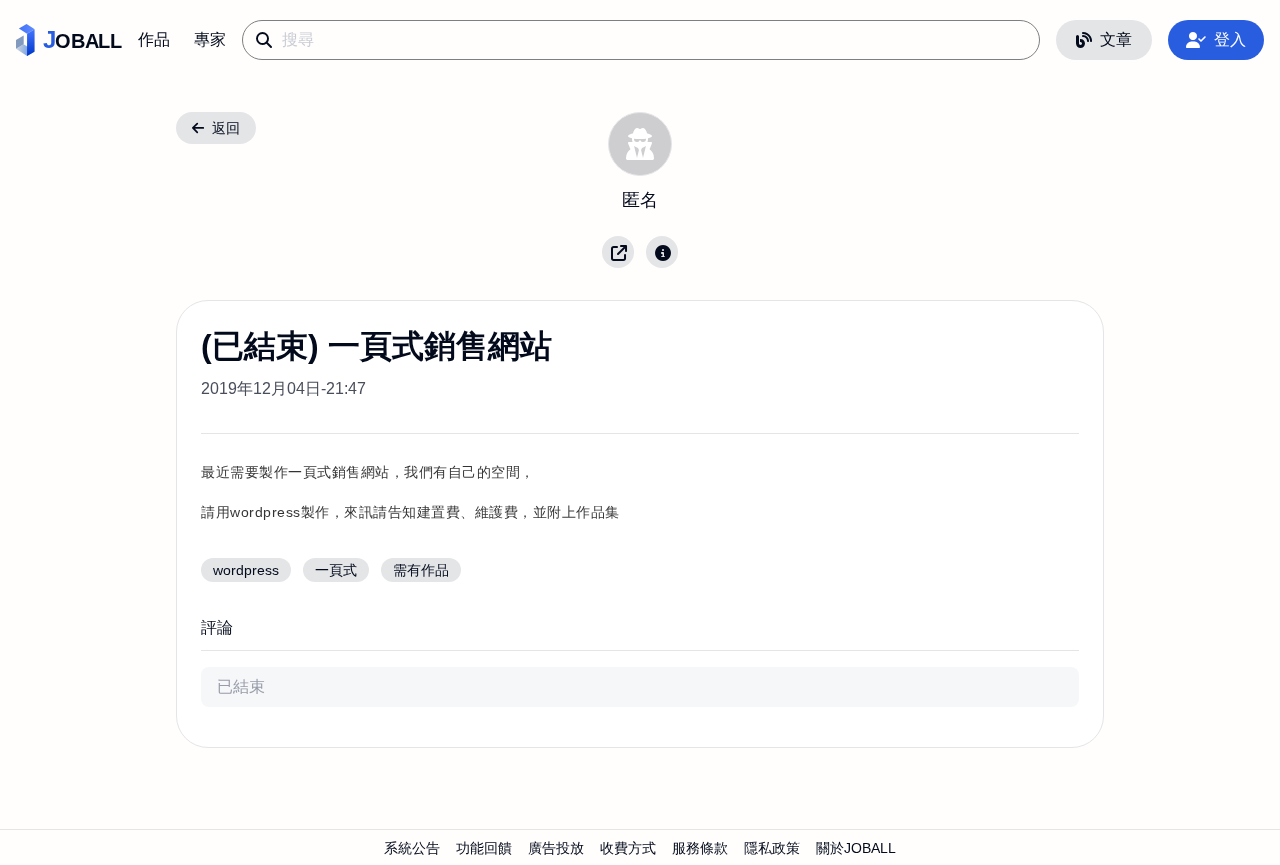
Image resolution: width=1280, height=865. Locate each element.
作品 (154, 39)
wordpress (246, 570)
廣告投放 (556, 848)
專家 (210, 39)
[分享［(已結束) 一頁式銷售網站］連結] (618, 252)
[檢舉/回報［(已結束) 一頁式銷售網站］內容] (662, 252)
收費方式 (628, 848)
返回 (226, 128)
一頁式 (336, 570)
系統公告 (412, 848)
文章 (1116, 39)
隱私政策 (772, 848)
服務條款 (700, 848)
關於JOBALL (856, 848)
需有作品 (421, 570)
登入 (1230, 39)
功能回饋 (484, 848)
